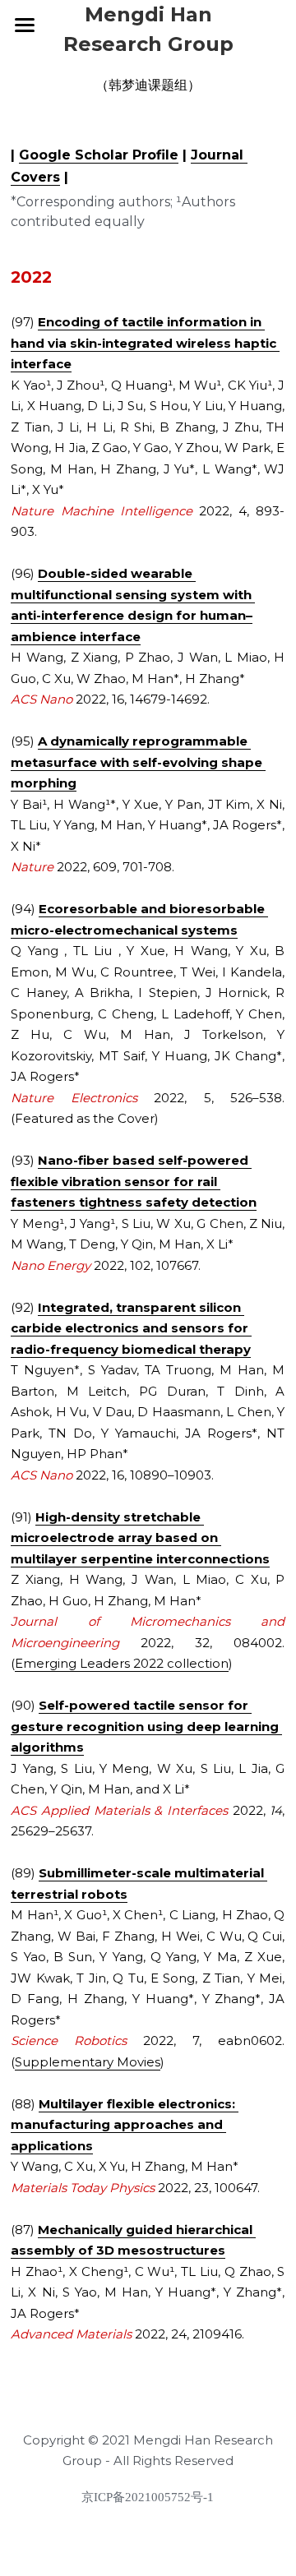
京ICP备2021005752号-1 (148, 2498)
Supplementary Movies (88, 2062)
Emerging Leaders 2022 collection (122, 1663)
